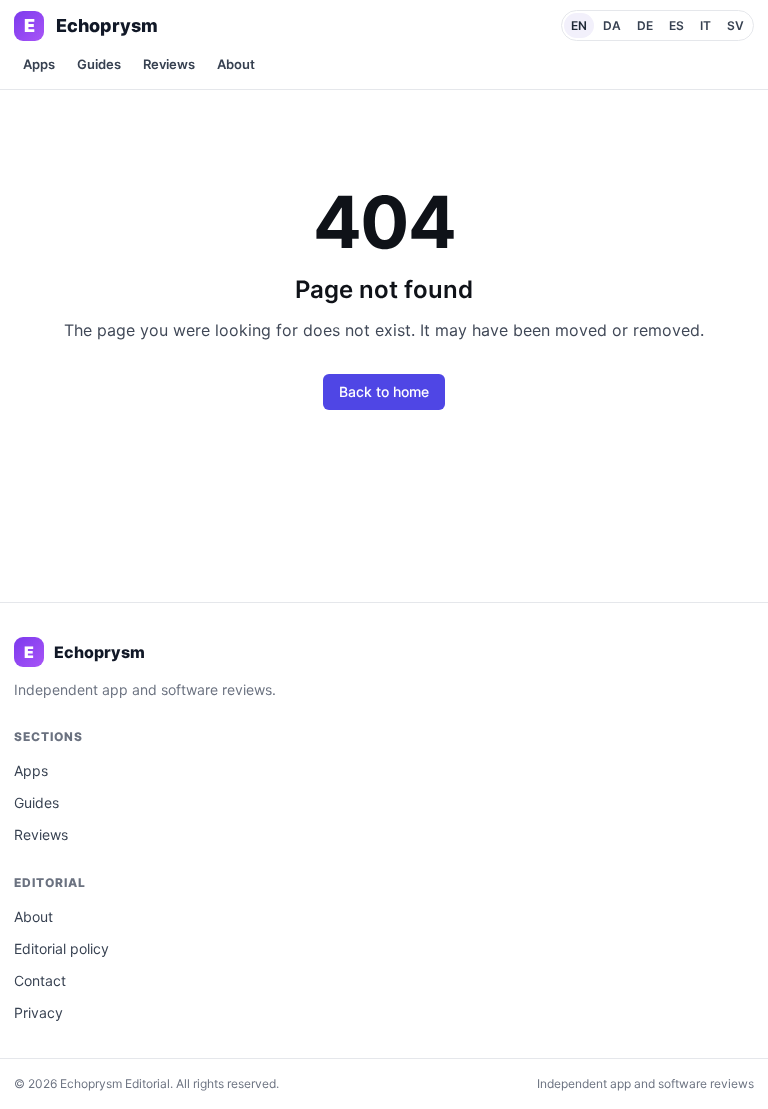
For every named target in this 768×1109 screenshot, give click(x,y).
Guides (99, 64)
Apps (39, 64)
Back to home (384, 391)
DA (612, 25)
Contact (40, 980)
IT (705, 25)
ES (676, 25)
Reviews (169, 64)
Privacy (38, 1012)
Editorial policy (61, 948)
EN (579, 25)
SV (735, 25)
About (236, 64)
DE (645, 25)
